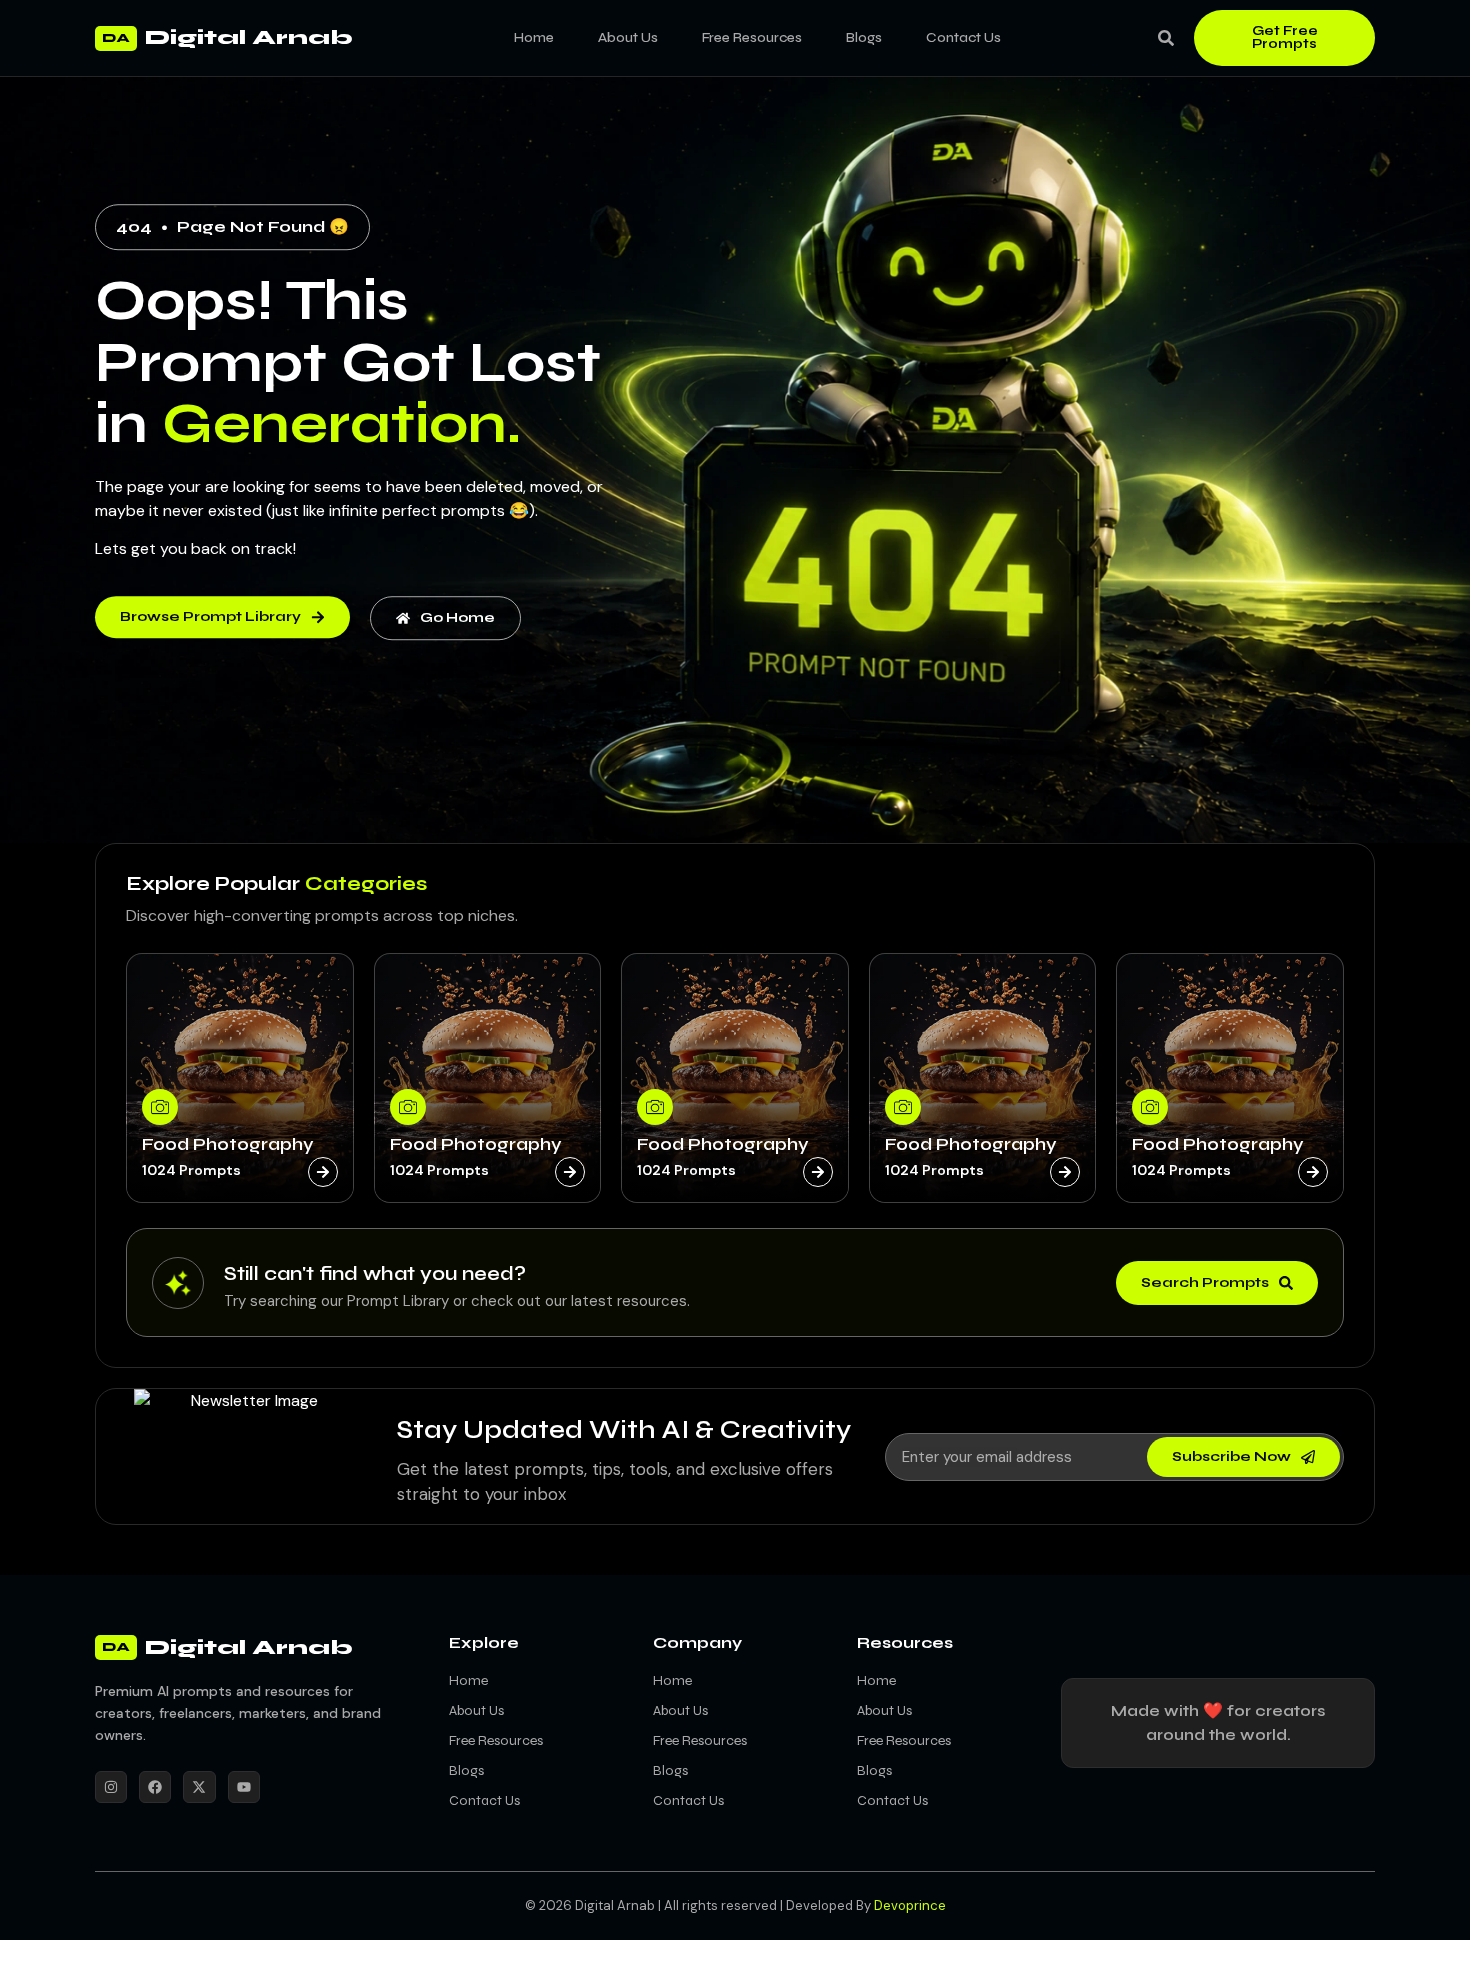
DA (116, 38)
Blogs (864, 37)
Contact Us (963, 37)
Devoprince (910, 1905)
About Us (628, 37)
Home (534, 37)
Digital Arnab (249, 37)
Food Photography (228, 1144)
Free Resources (752, 37)
